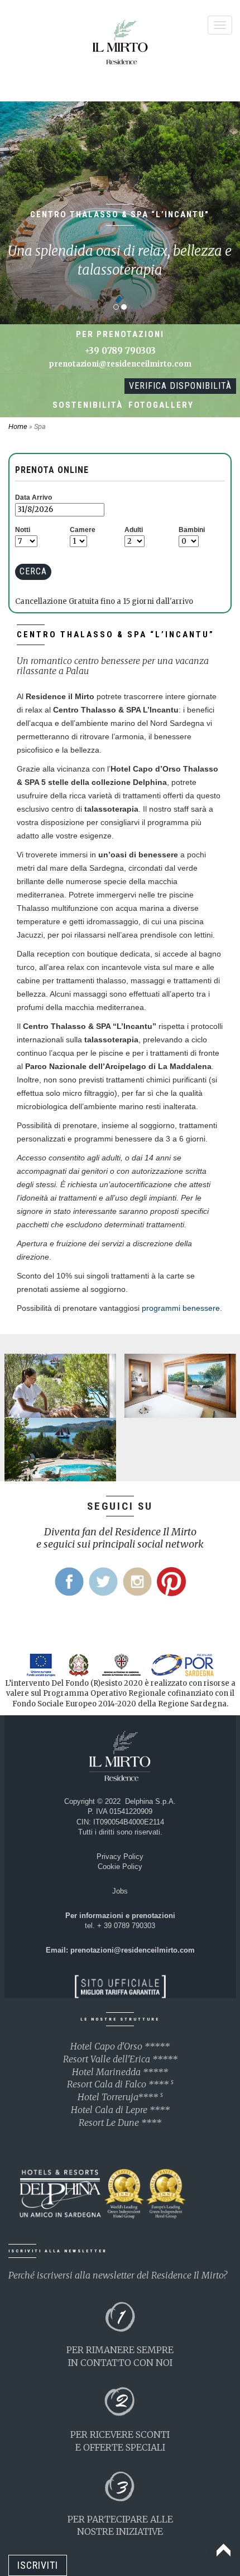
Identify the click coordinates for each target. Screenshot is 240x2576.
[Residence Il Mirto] (120, 45)
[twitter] (103, 1582)
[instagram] (137, 1582)
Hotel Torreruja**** (120, 2097)
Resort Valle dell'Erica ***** (120, 2059)
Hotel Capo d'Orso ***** (120, 2046)
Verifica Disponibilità (180, 386)
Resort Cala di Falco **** (120, 2084)
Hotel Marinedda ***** (120, 2072)
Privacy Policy (120, 1857)
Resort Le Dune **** (120, 2123)
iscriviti (38, 2565)
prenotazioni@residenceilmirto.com (120, 364)
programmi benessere (181, 1308)
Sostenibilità (88, 405)
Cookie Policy (120, 1867)
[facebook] (69, 1582)
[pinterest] (171, 1582)
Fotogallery (161, 405)
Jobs (120, 1891)
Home (19, 426)
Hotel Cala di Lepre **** (120, 2110)
